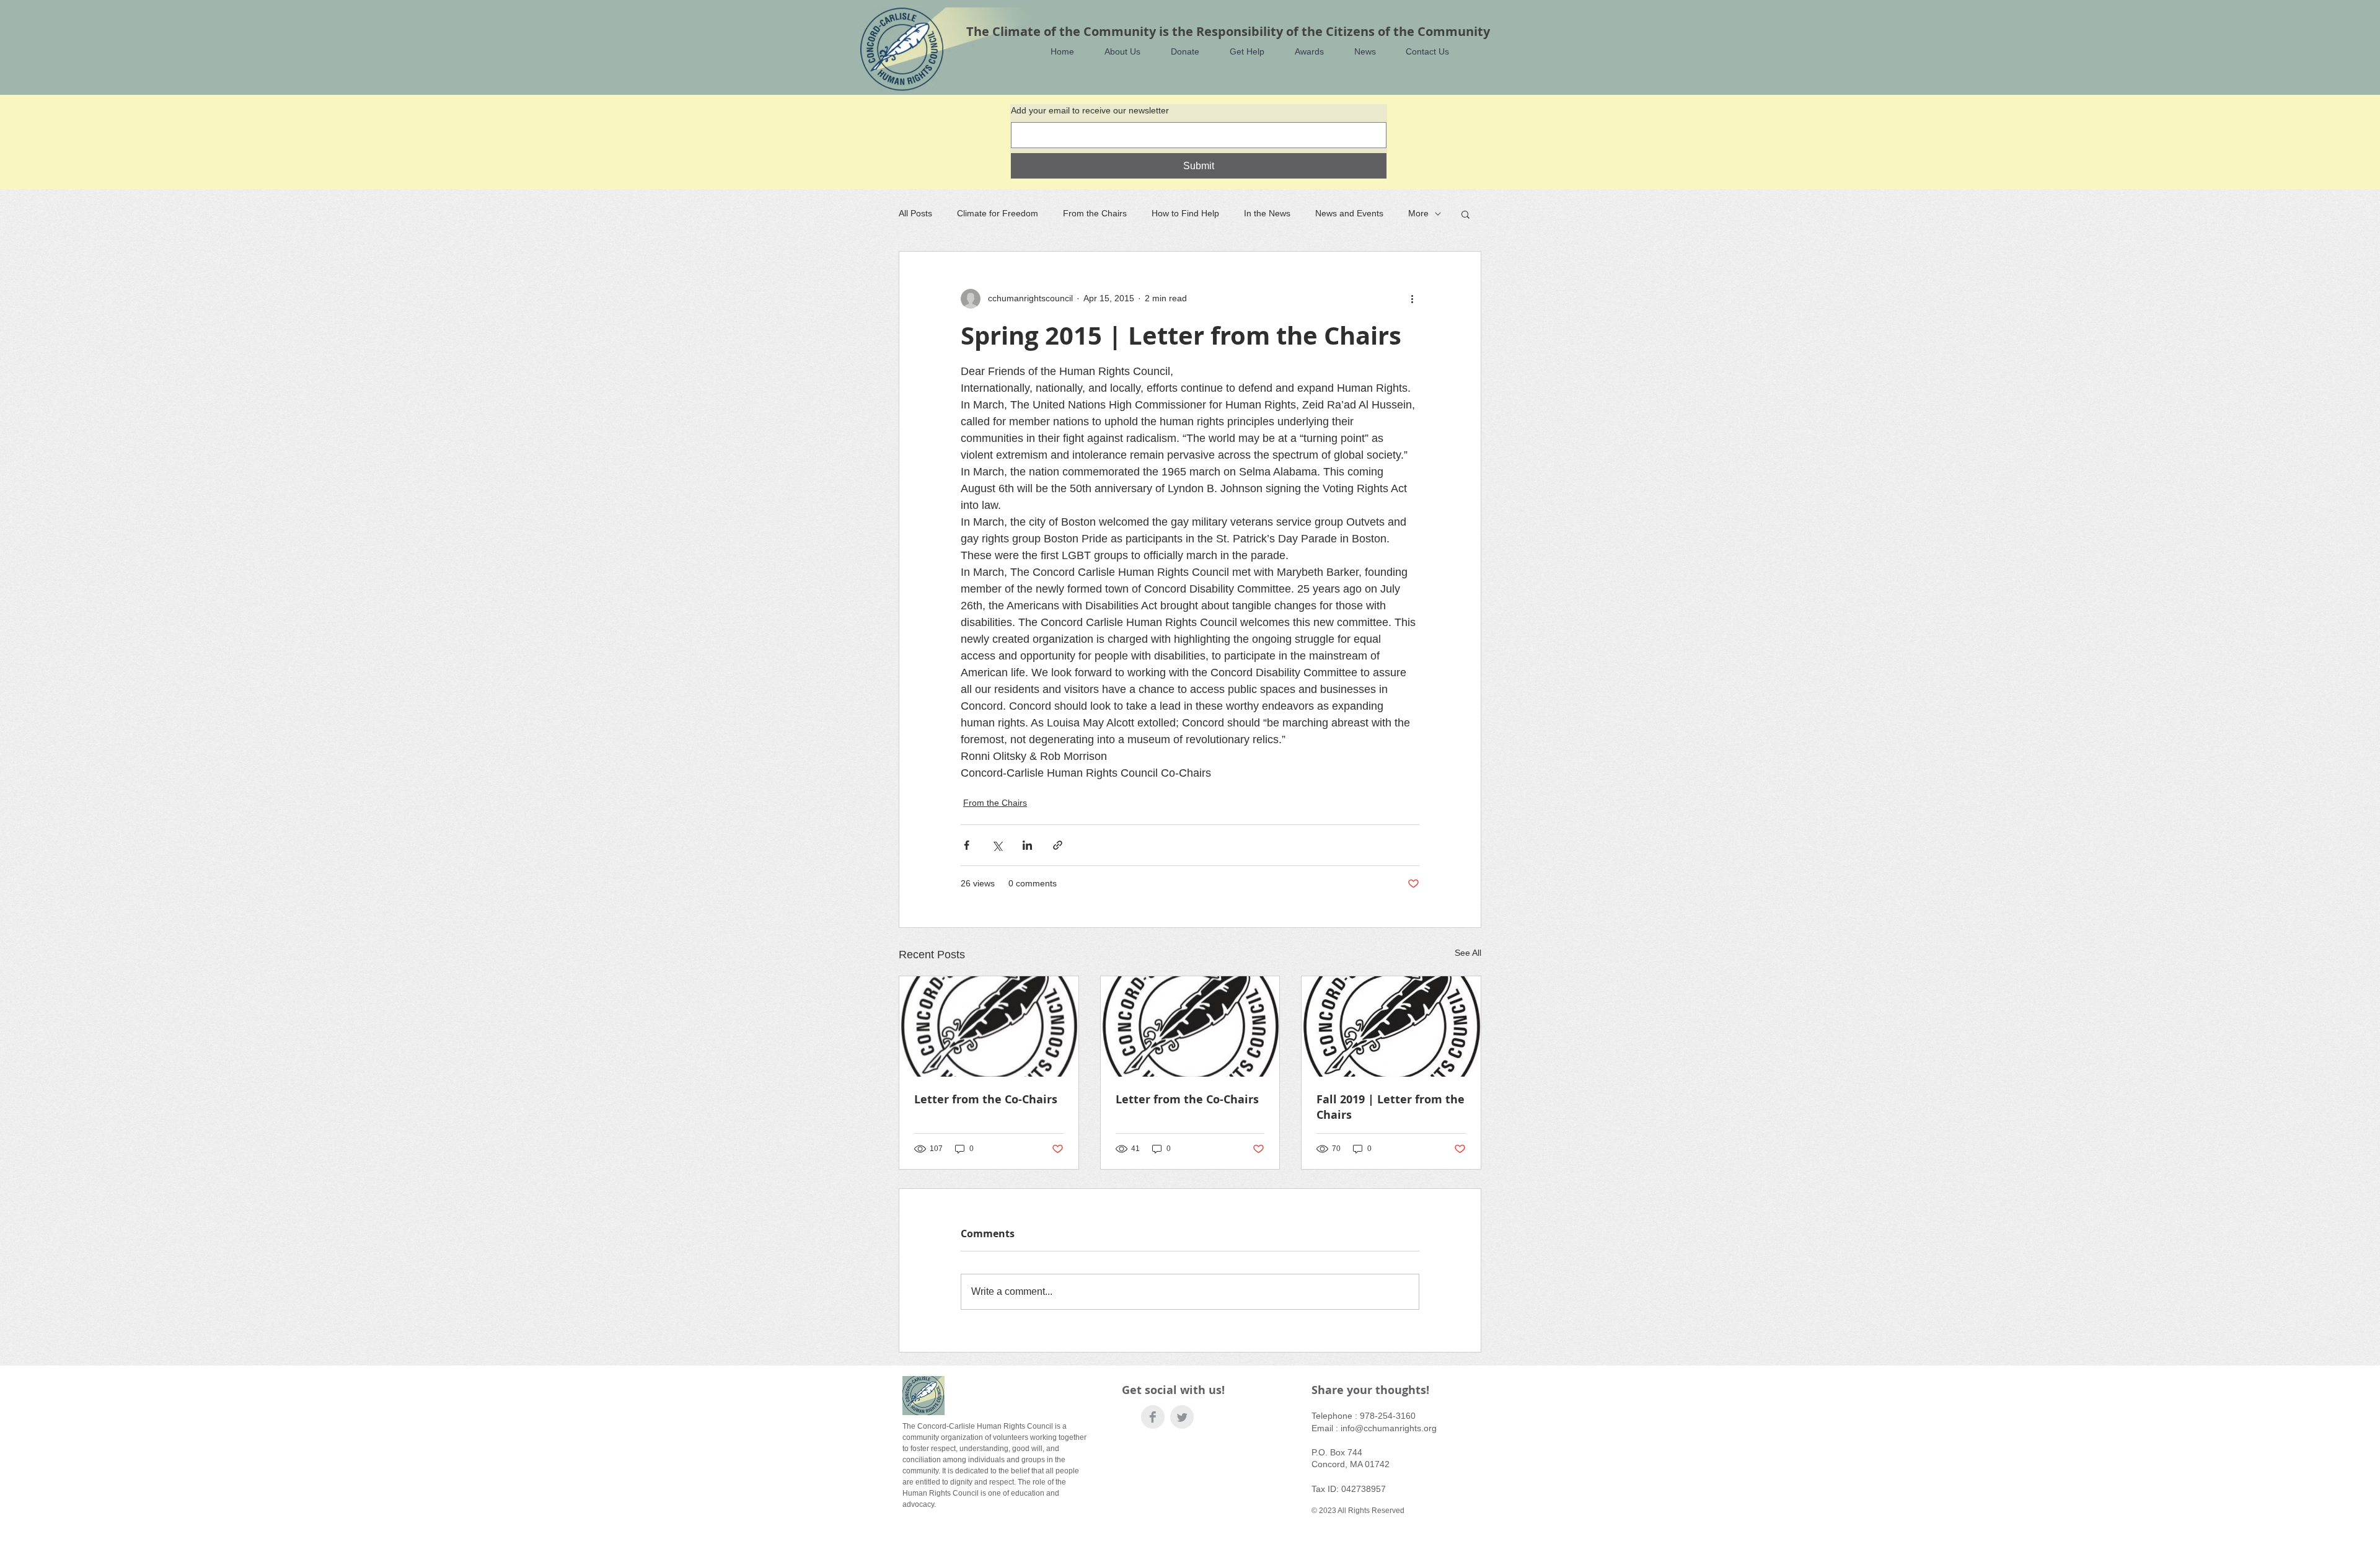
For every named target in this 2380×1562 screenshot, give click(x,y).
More (1418, 213)
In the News (1267, 213)
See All (1468, 953)
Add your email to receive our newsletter (1090, 110)
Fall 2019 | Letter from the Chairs (1391, 1107)
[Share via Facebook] (967, 845)
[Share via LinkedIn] (1027, 845)
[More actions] (1412, 299)
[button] (1117, 52)
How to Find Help (1185, 213)
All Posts (915, 213)
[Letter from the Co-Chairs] (989, 1026)
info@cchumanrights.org (1389, 1428)
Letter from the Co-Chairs (986, 1099)
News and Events (1349, 213)
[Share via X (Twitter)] (997, 845)
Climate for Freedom (998, 213)
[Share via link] (1058, 845)
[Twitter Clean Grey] (1182, 1417)
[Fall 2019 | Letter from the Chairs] (1391, 1026)
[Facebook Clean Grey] (1153, 1417)
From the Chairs (1095, 213)
